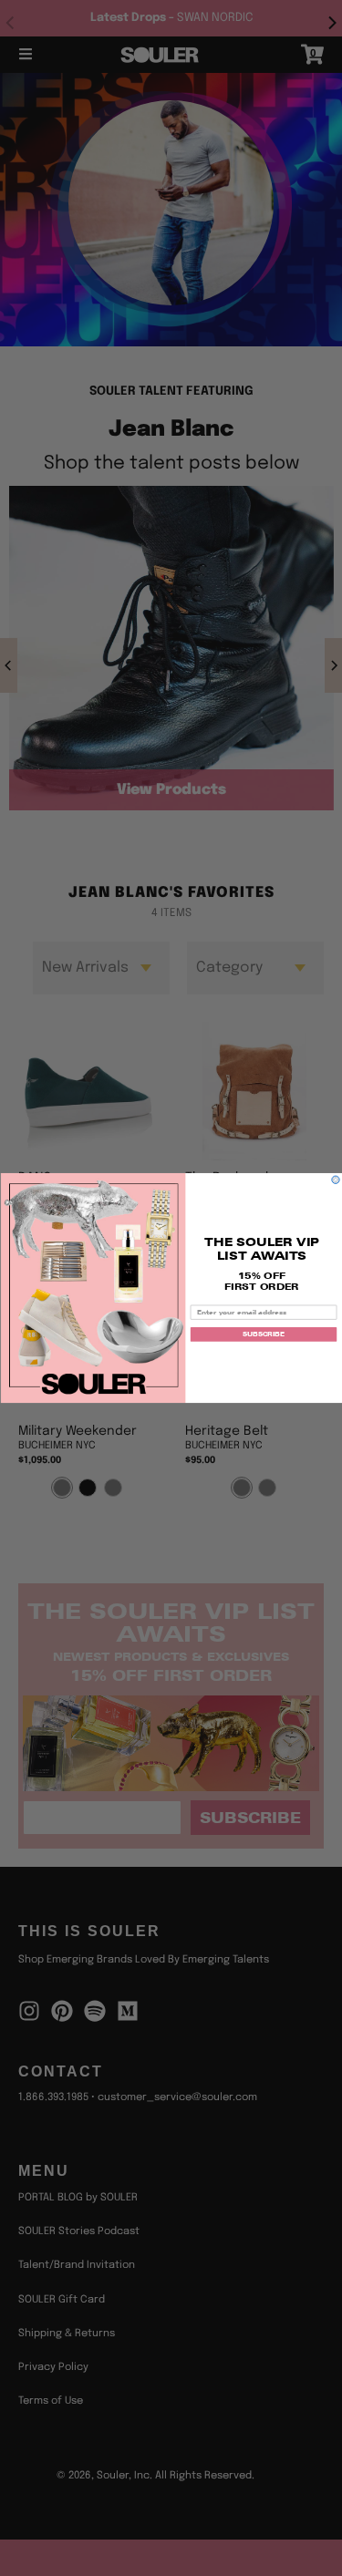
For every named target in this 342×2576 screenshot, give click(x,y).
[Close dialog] (335, 1180)
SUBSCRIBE (263, 1334)
